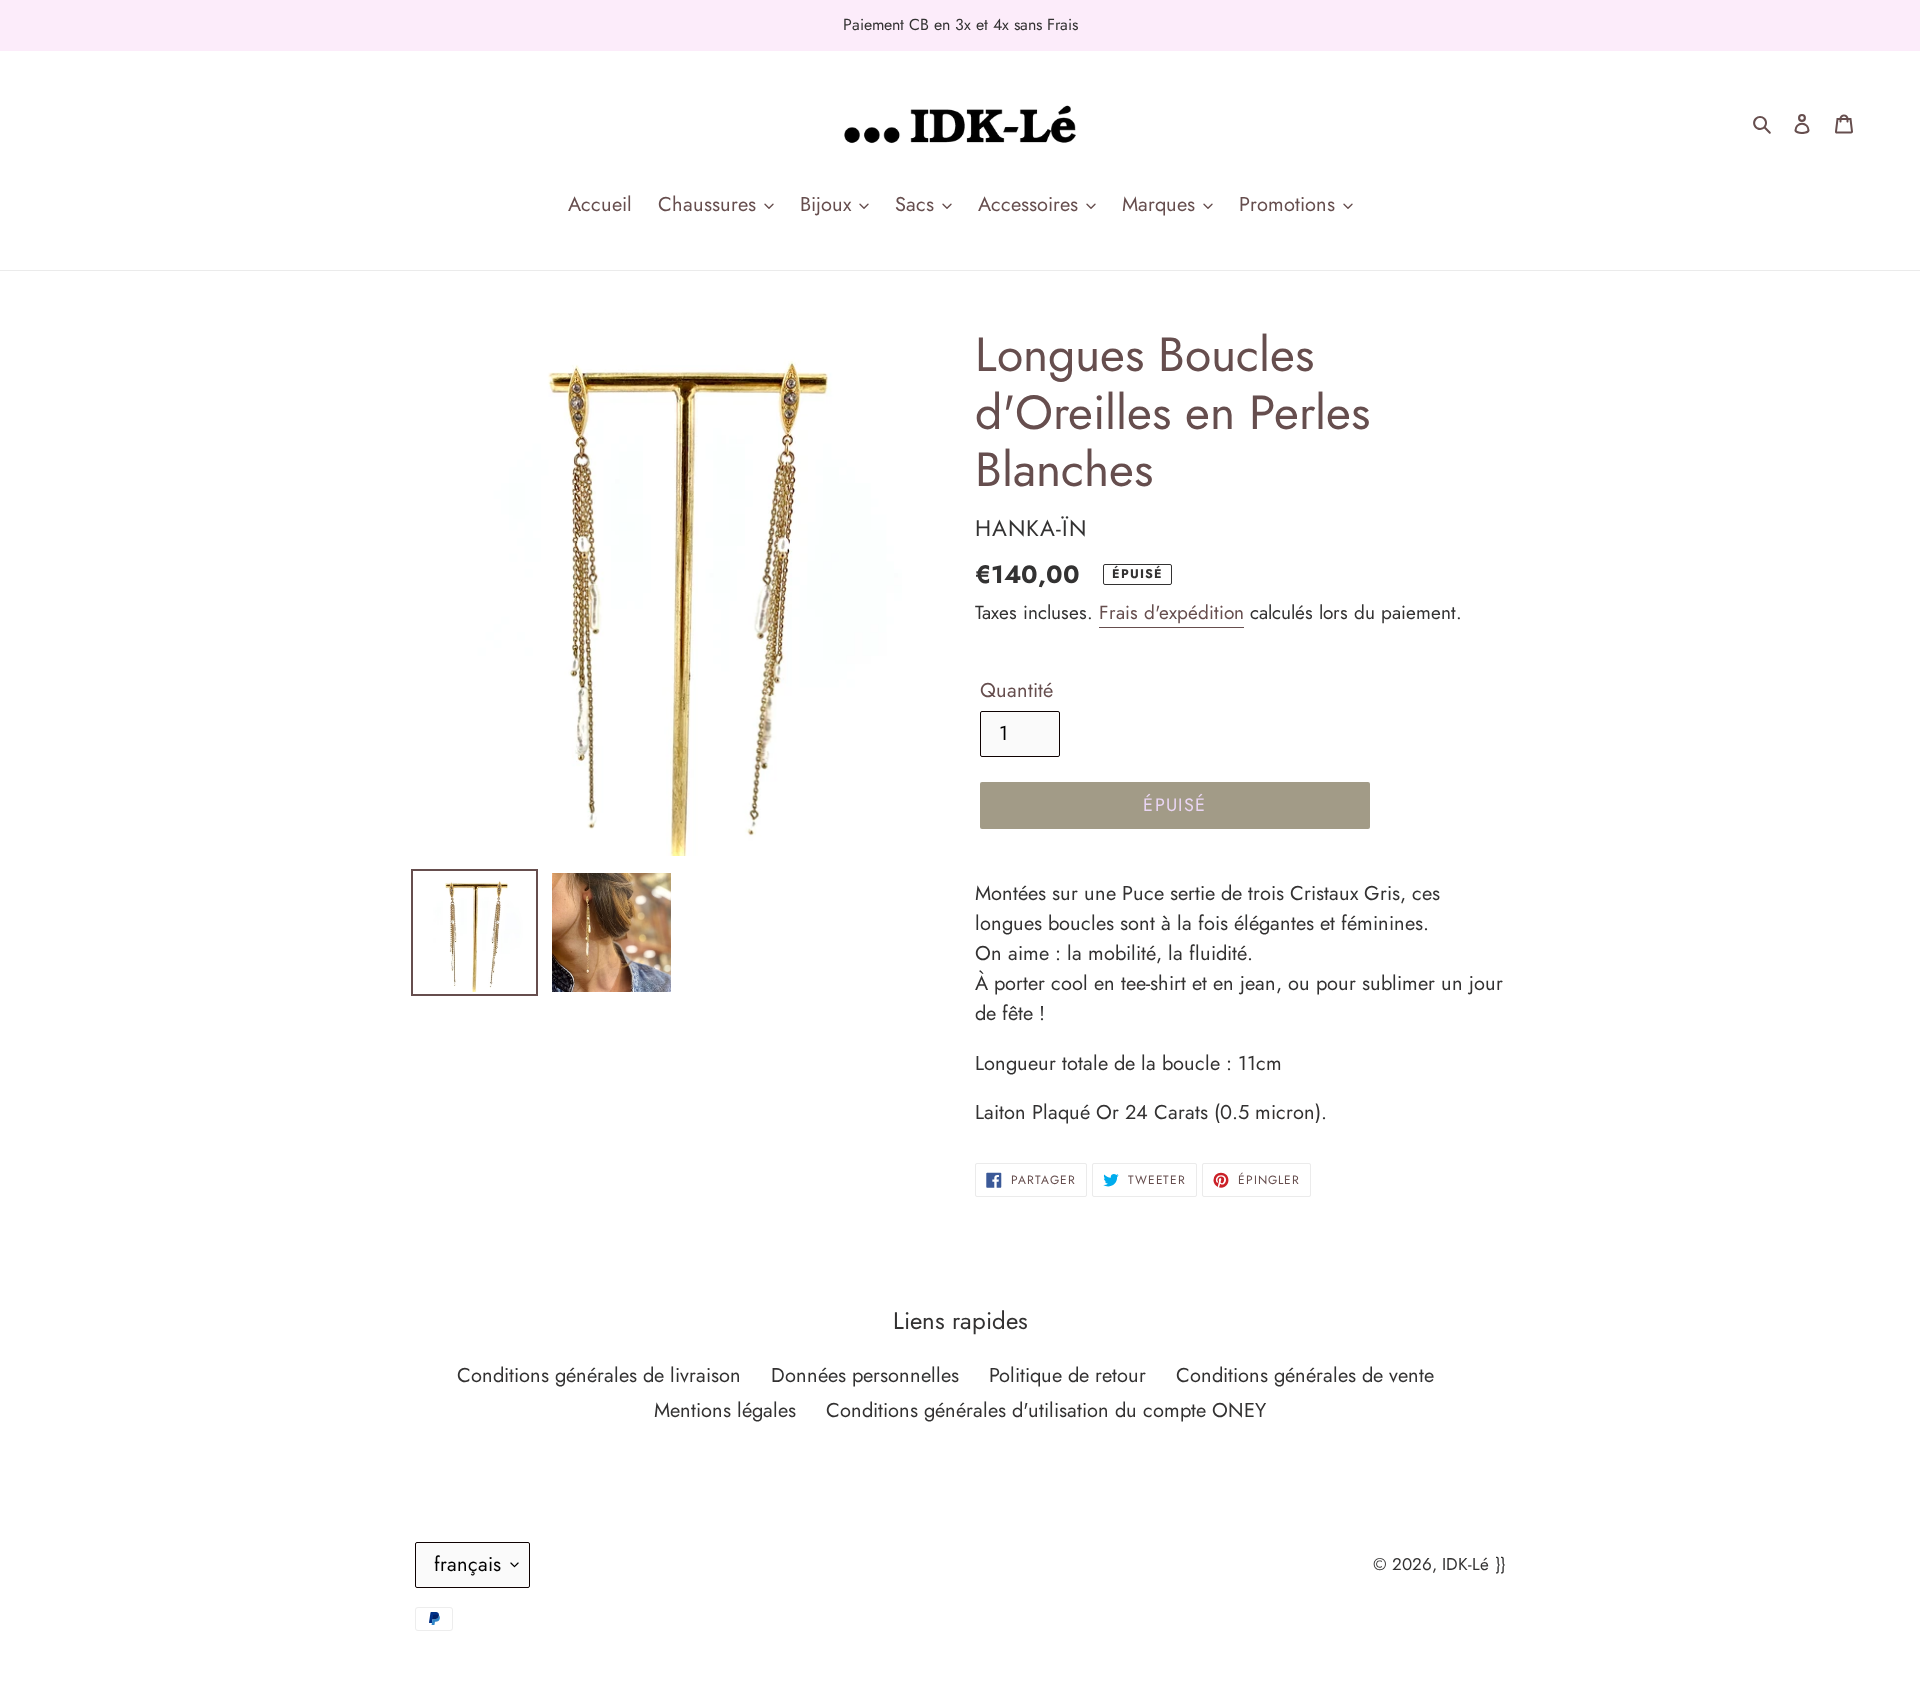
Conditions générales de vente (1305, 1375)
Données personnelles (865, 1375)
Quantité (1016, 690)
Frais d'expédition (1171, 612)
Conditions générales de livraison (599, 1375)
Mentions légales (725, 1410)
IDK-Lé (1465, 1564)
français (467, 1564)
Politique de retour (1067, 1375)
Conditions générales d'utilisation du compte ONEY (1046, 1410)
